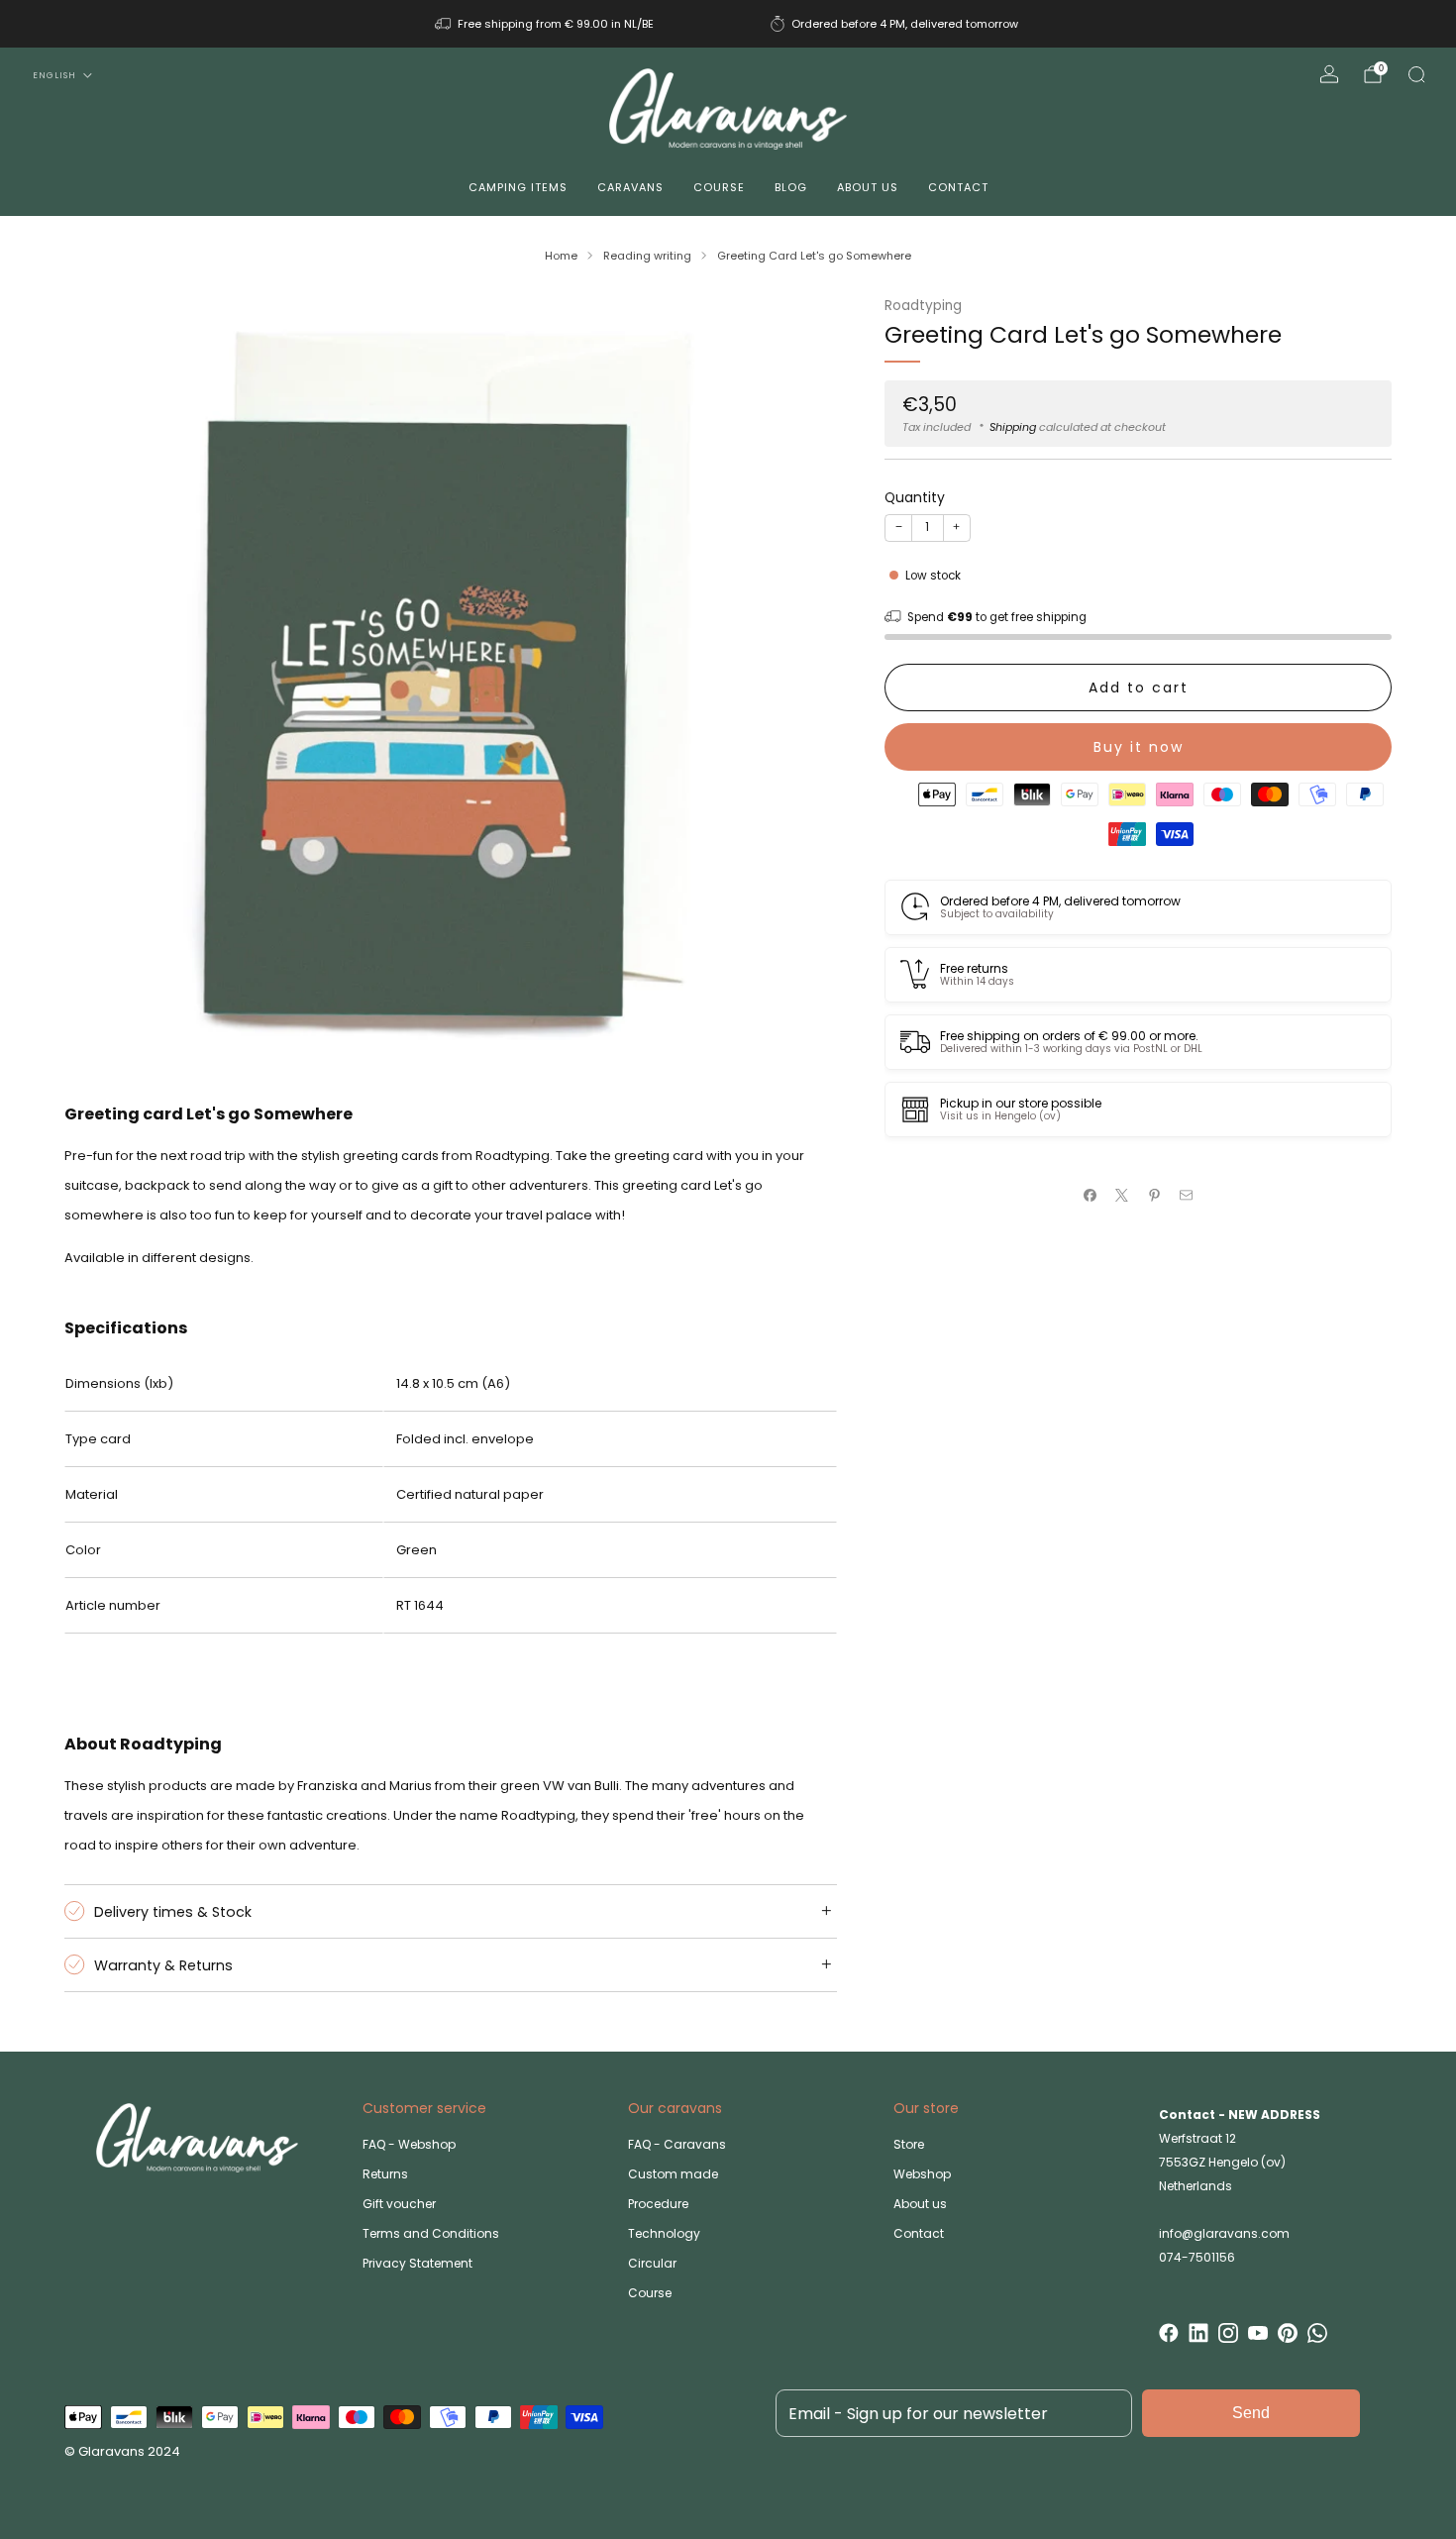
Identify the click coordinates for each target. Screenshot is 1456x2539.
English (54, 75)
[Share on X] (1122, 1196)
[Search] (1416, 74)
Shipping (1013, 426)
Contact (958, 187)
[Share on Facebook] (1091, 1196)
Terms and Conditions (431, 2233)
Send (1251, 2413)
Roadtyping (923, 306)
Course (719, 187)
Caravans (630, 187)
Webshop (922, 2174)
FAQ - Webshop (409, 2144)
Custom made (673, 2174)
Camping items (518, 187)
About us (868, 187)
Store (909, 2144)
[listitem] (546, 24)
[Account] (1329, 74)
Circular (652, 2263)
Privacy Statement (417, 2263)
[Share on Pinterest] (1155, 1196)
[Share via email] (1187, 1196)
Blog (791, 187)
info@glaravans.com (1224, 2233)
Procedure (658, 2204)
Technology (664, 2233)
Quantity (915, 496)
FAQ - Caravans (677, 2144)
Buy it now (1139, 746)
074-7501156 (1197, 2257)
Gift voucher (399, 2204)
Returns (385, 2174)
